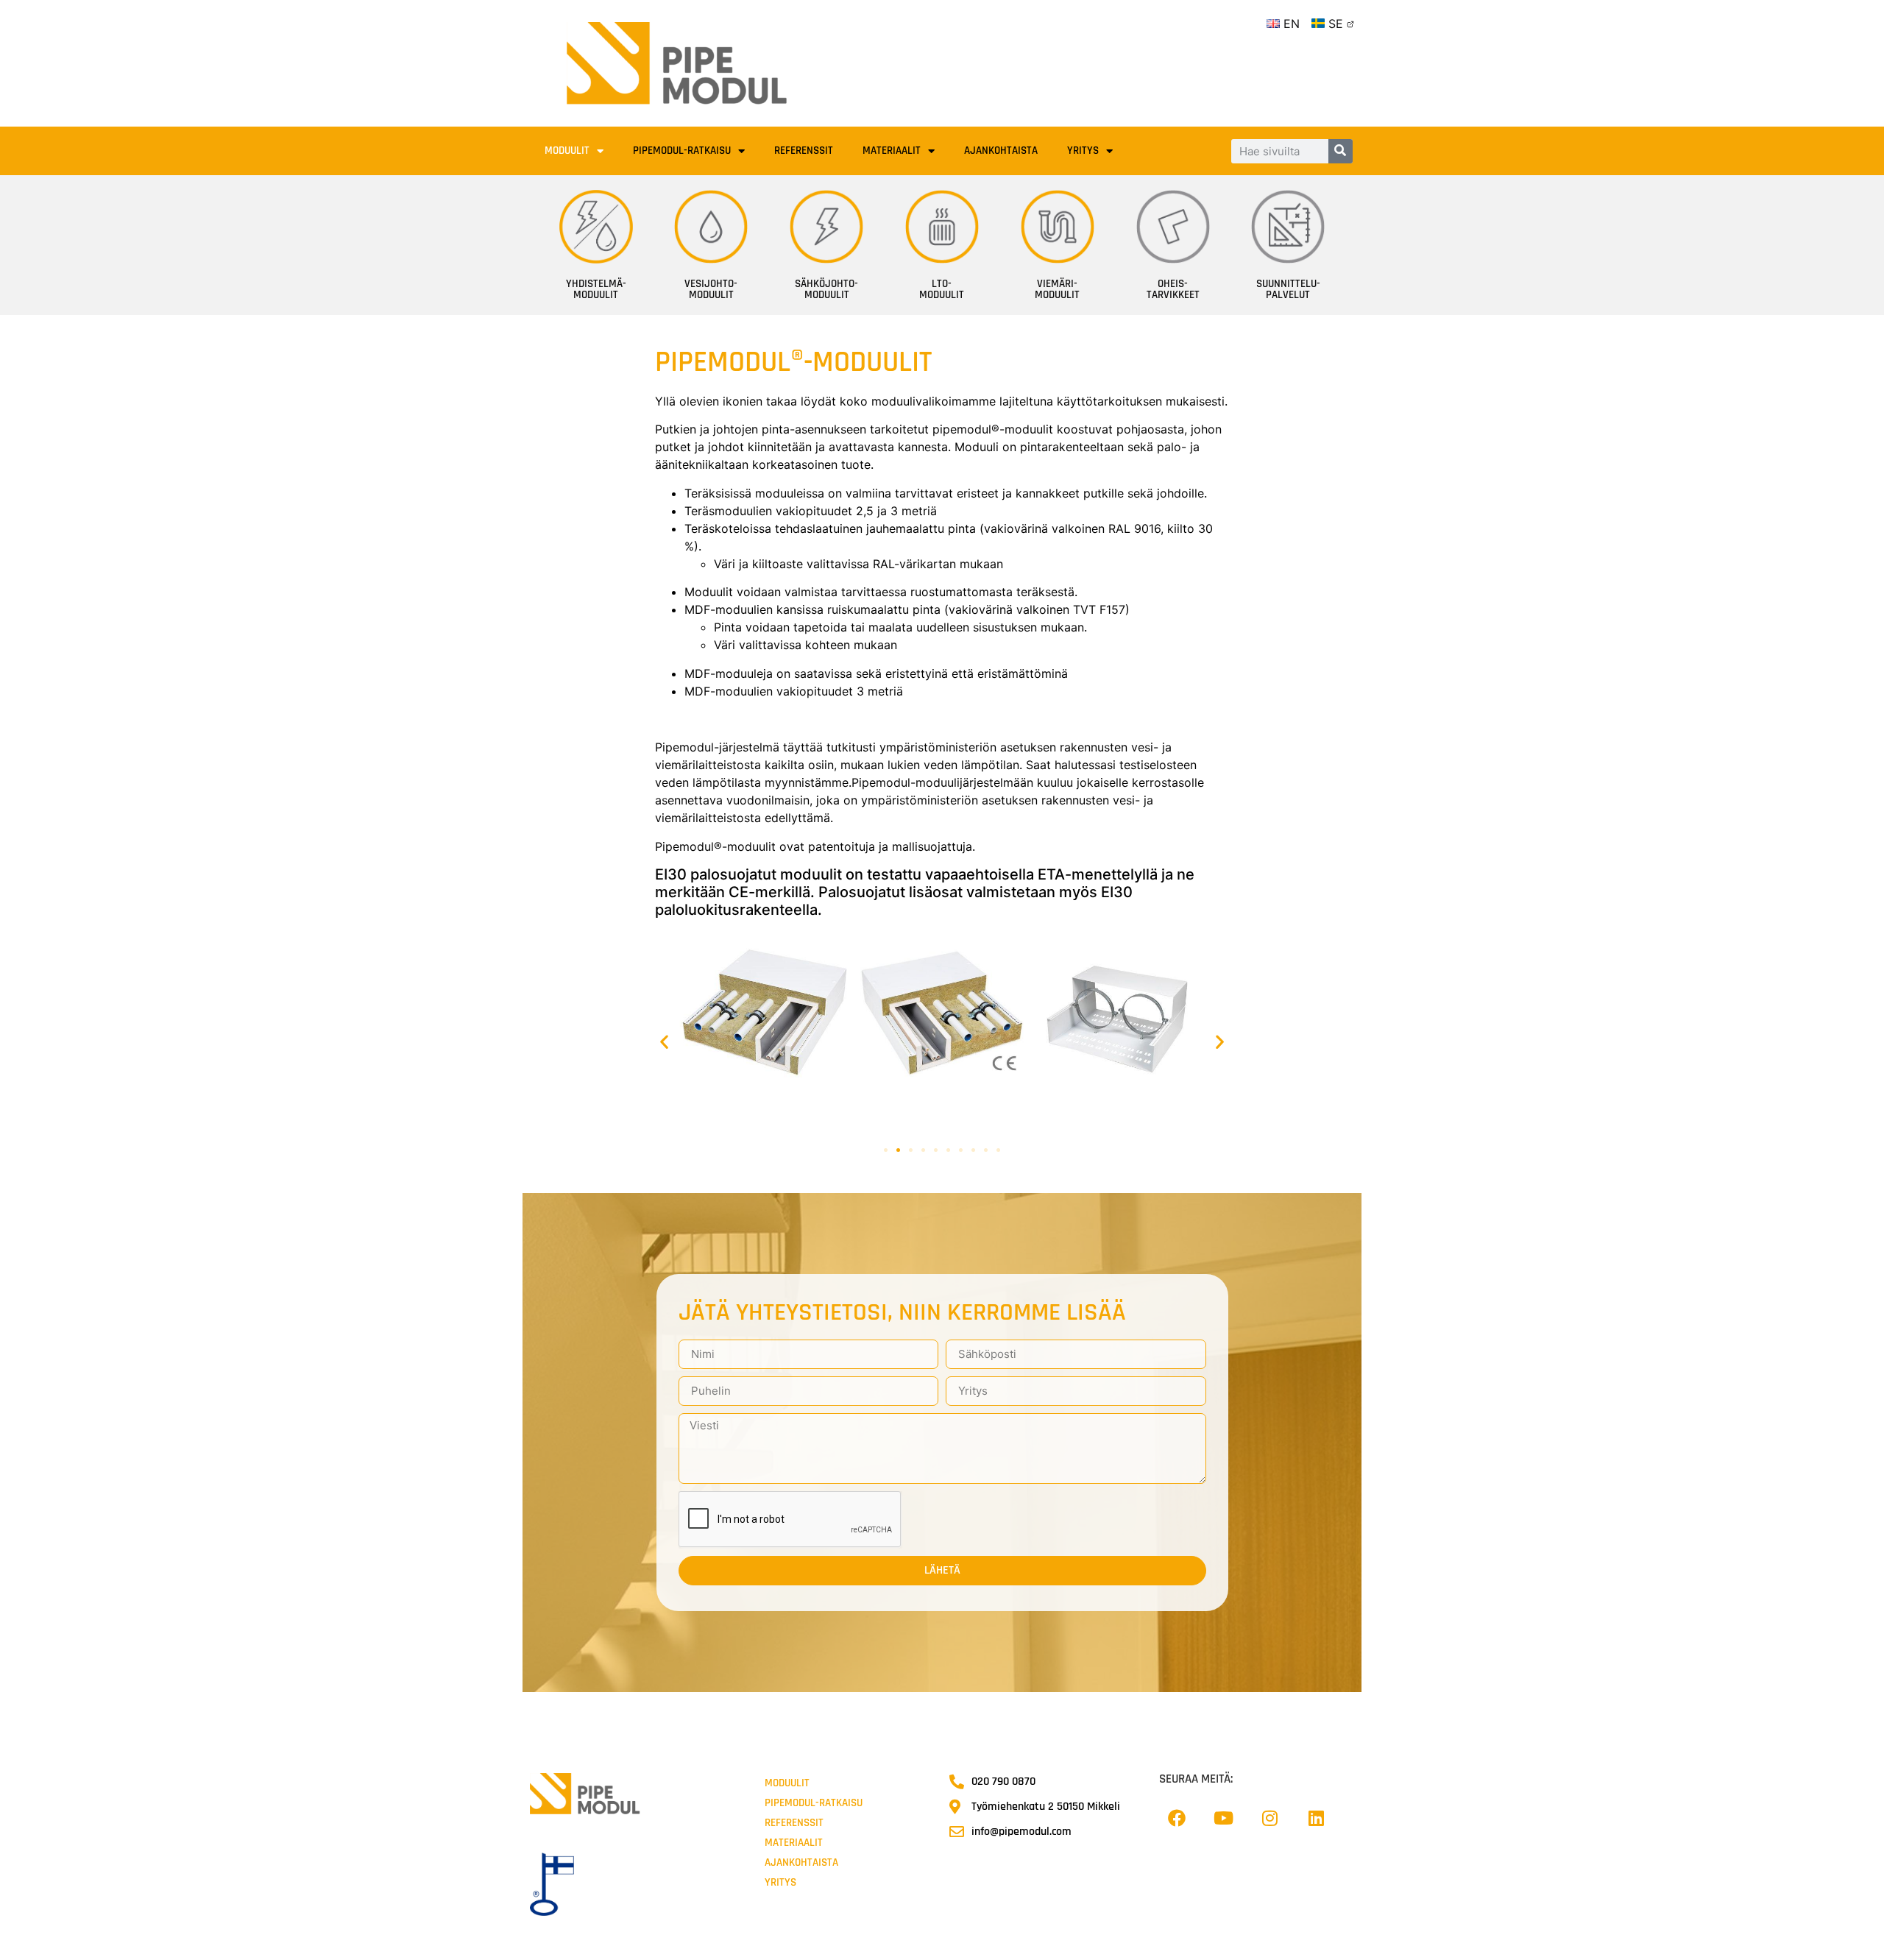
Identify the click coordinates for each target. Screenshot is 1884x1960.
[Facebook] (1177, 1818)
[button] (664, 1041)
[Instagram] (1269, 1818)
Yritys (1083, 151)
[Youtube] (1223, 1818)
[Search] (1341, 151)
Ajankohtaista (1001, 151)
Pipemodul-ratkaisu (682, 151)
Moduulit (567, 151)
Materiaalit (892, 151)
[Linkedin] (1316, 1818)
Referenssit (804, 151)
